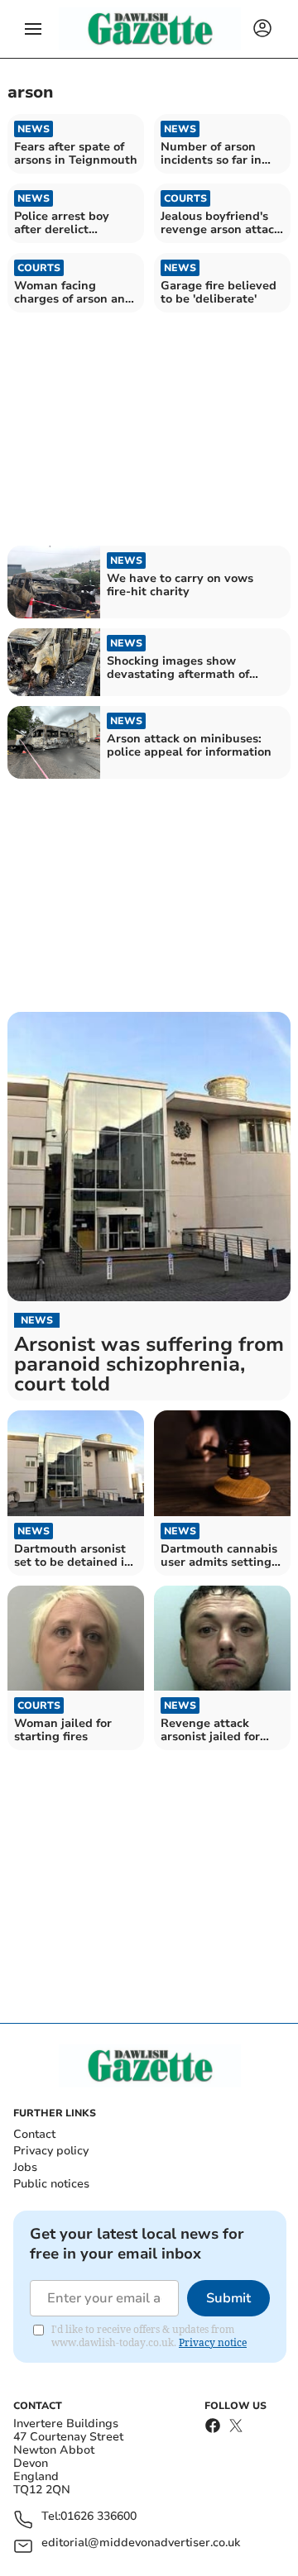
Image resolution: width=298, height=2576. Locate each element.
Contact (34, 2134)
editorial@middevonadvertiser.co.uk (141, 2543)
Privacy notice (213, 2342)
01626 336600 (99, 2517)
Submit (228, 2298)
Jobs (25, 2167)
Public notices (51, 2184)
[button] (33, 29)
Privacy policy (51, 2151)
